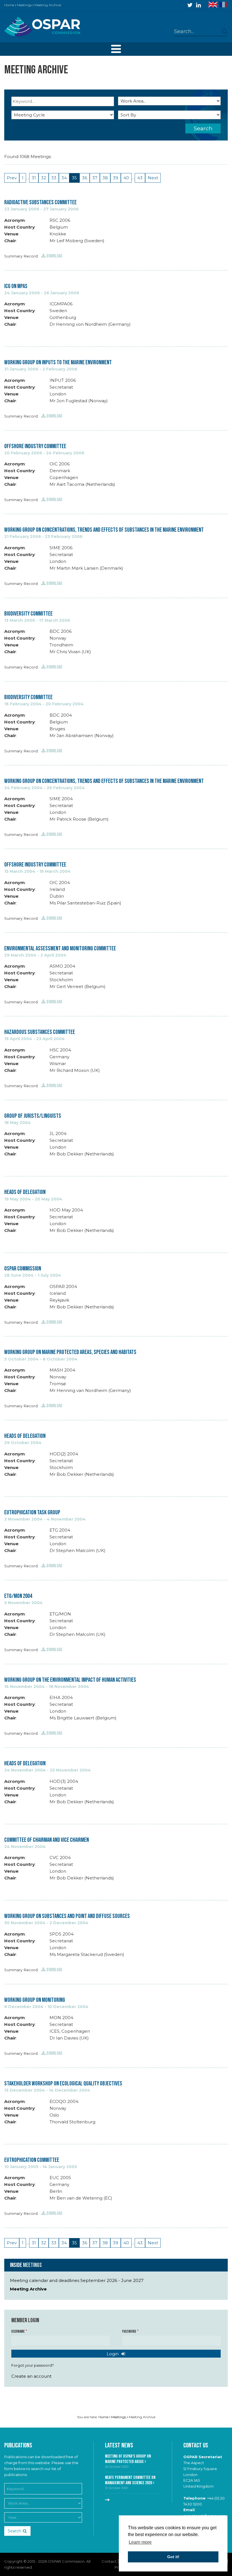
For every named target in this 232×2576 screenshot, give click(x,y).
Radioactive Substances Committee (40, 202)
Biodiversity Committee (28, 614)
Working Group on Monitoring (35, 2000)
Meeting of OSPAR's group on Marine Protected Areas (128, 2459)
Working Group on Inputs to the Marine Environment (58, 362)
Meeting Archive (28, 2289)
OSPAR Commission (23, 1269)
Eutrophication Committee (32, 2160)
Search (203, 128)
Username (18, 2332)
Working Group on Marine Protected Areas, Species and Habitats (70, 1352)
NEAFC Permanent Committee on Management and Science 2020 (130, 2480)
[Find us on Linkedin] (198, 5)
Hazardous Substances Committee (40, 1032)
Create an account (31, 2376)
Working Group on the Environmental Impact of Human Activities (70, 1680)
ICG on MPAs (16, 286)
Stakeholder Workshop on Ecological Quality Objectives (63, 2084)
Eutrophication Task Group (32, 1512)
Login (113, 2354)
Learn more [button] (140, 2542)
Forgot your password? (33, 2365)
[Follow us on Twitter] (190, 5)
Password (129, 2332)
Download (54, 256)
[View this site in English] (213, 5)
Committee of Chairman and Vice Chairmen (47, 1840)
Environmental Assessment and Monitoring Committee (60, 949)
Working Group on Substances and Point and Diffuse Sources (67, 1916)
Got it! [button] (173, 2557)
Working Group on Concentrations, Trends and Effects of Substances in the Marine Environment (104, 530)
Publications (18, 2446)
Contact (109, 2561)
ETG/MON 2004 (18, 1596)
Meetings (24, 5)
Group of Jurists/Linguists (33, 1116)
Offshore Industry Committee (35, 446)
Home (9, 5)
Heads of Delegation (25, 1192)
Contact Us (196, 2446)
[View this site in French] (224, 5)
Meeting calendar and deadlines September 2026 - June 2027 (77, 2280)
